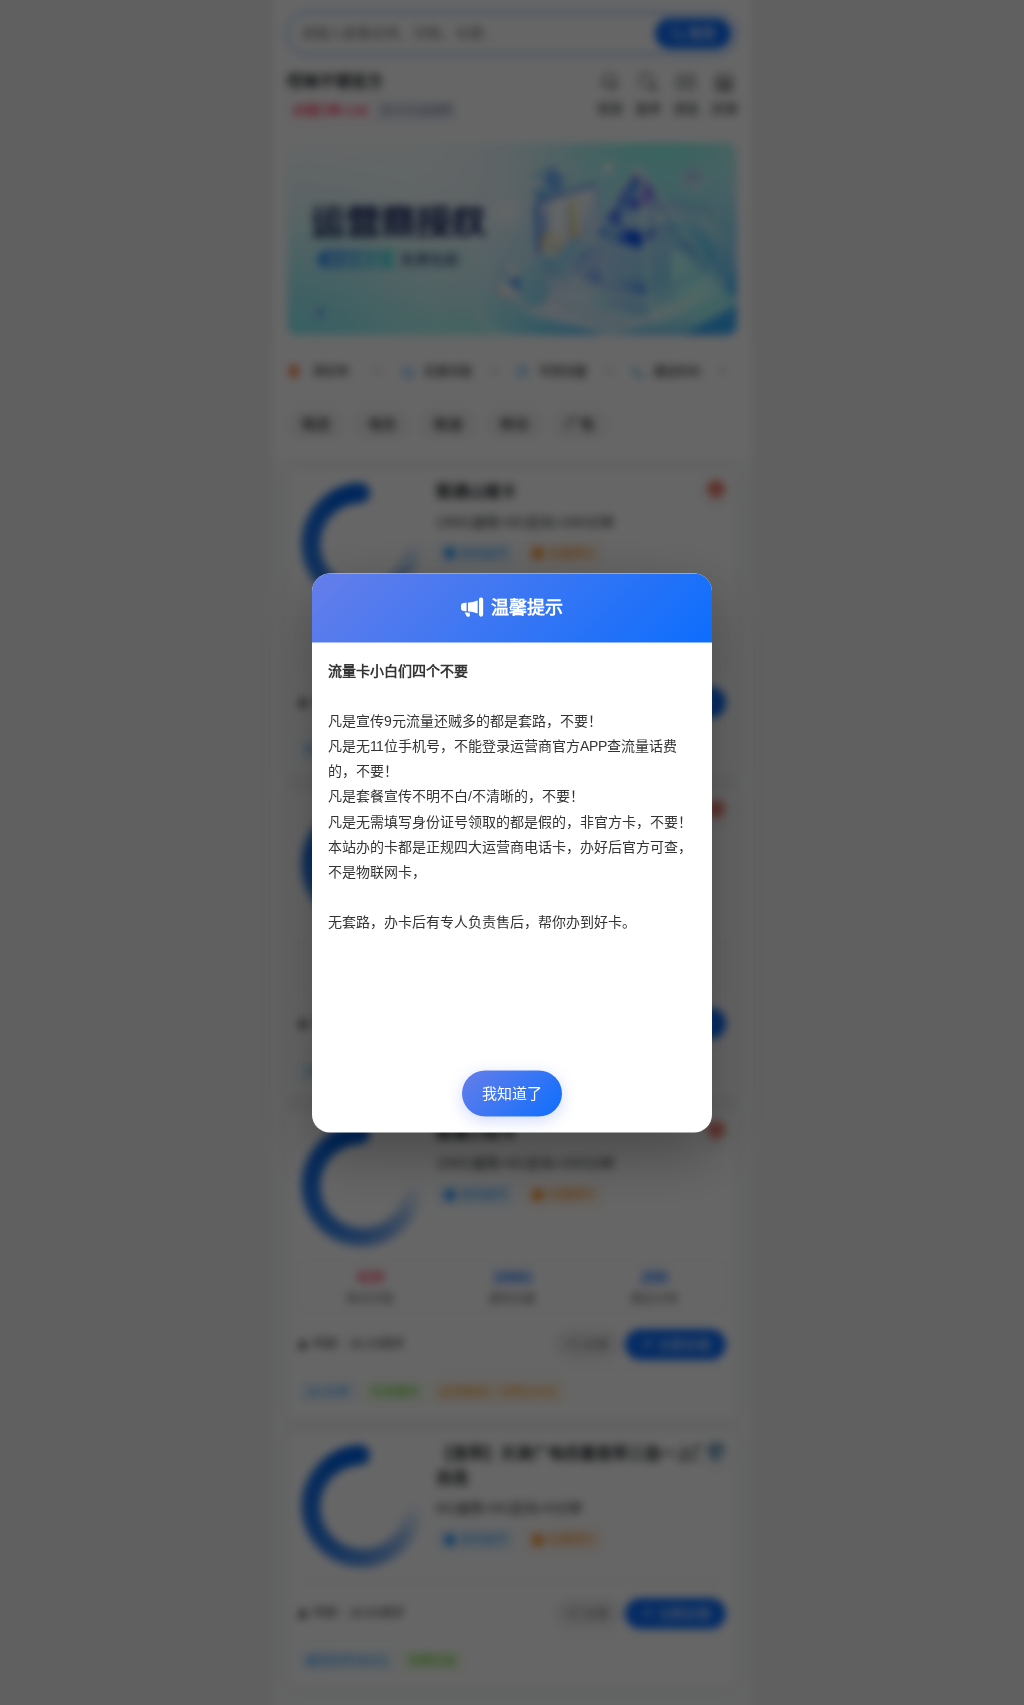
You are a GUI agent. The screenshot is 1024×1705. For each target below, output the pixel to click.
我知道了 (512, 1093)
